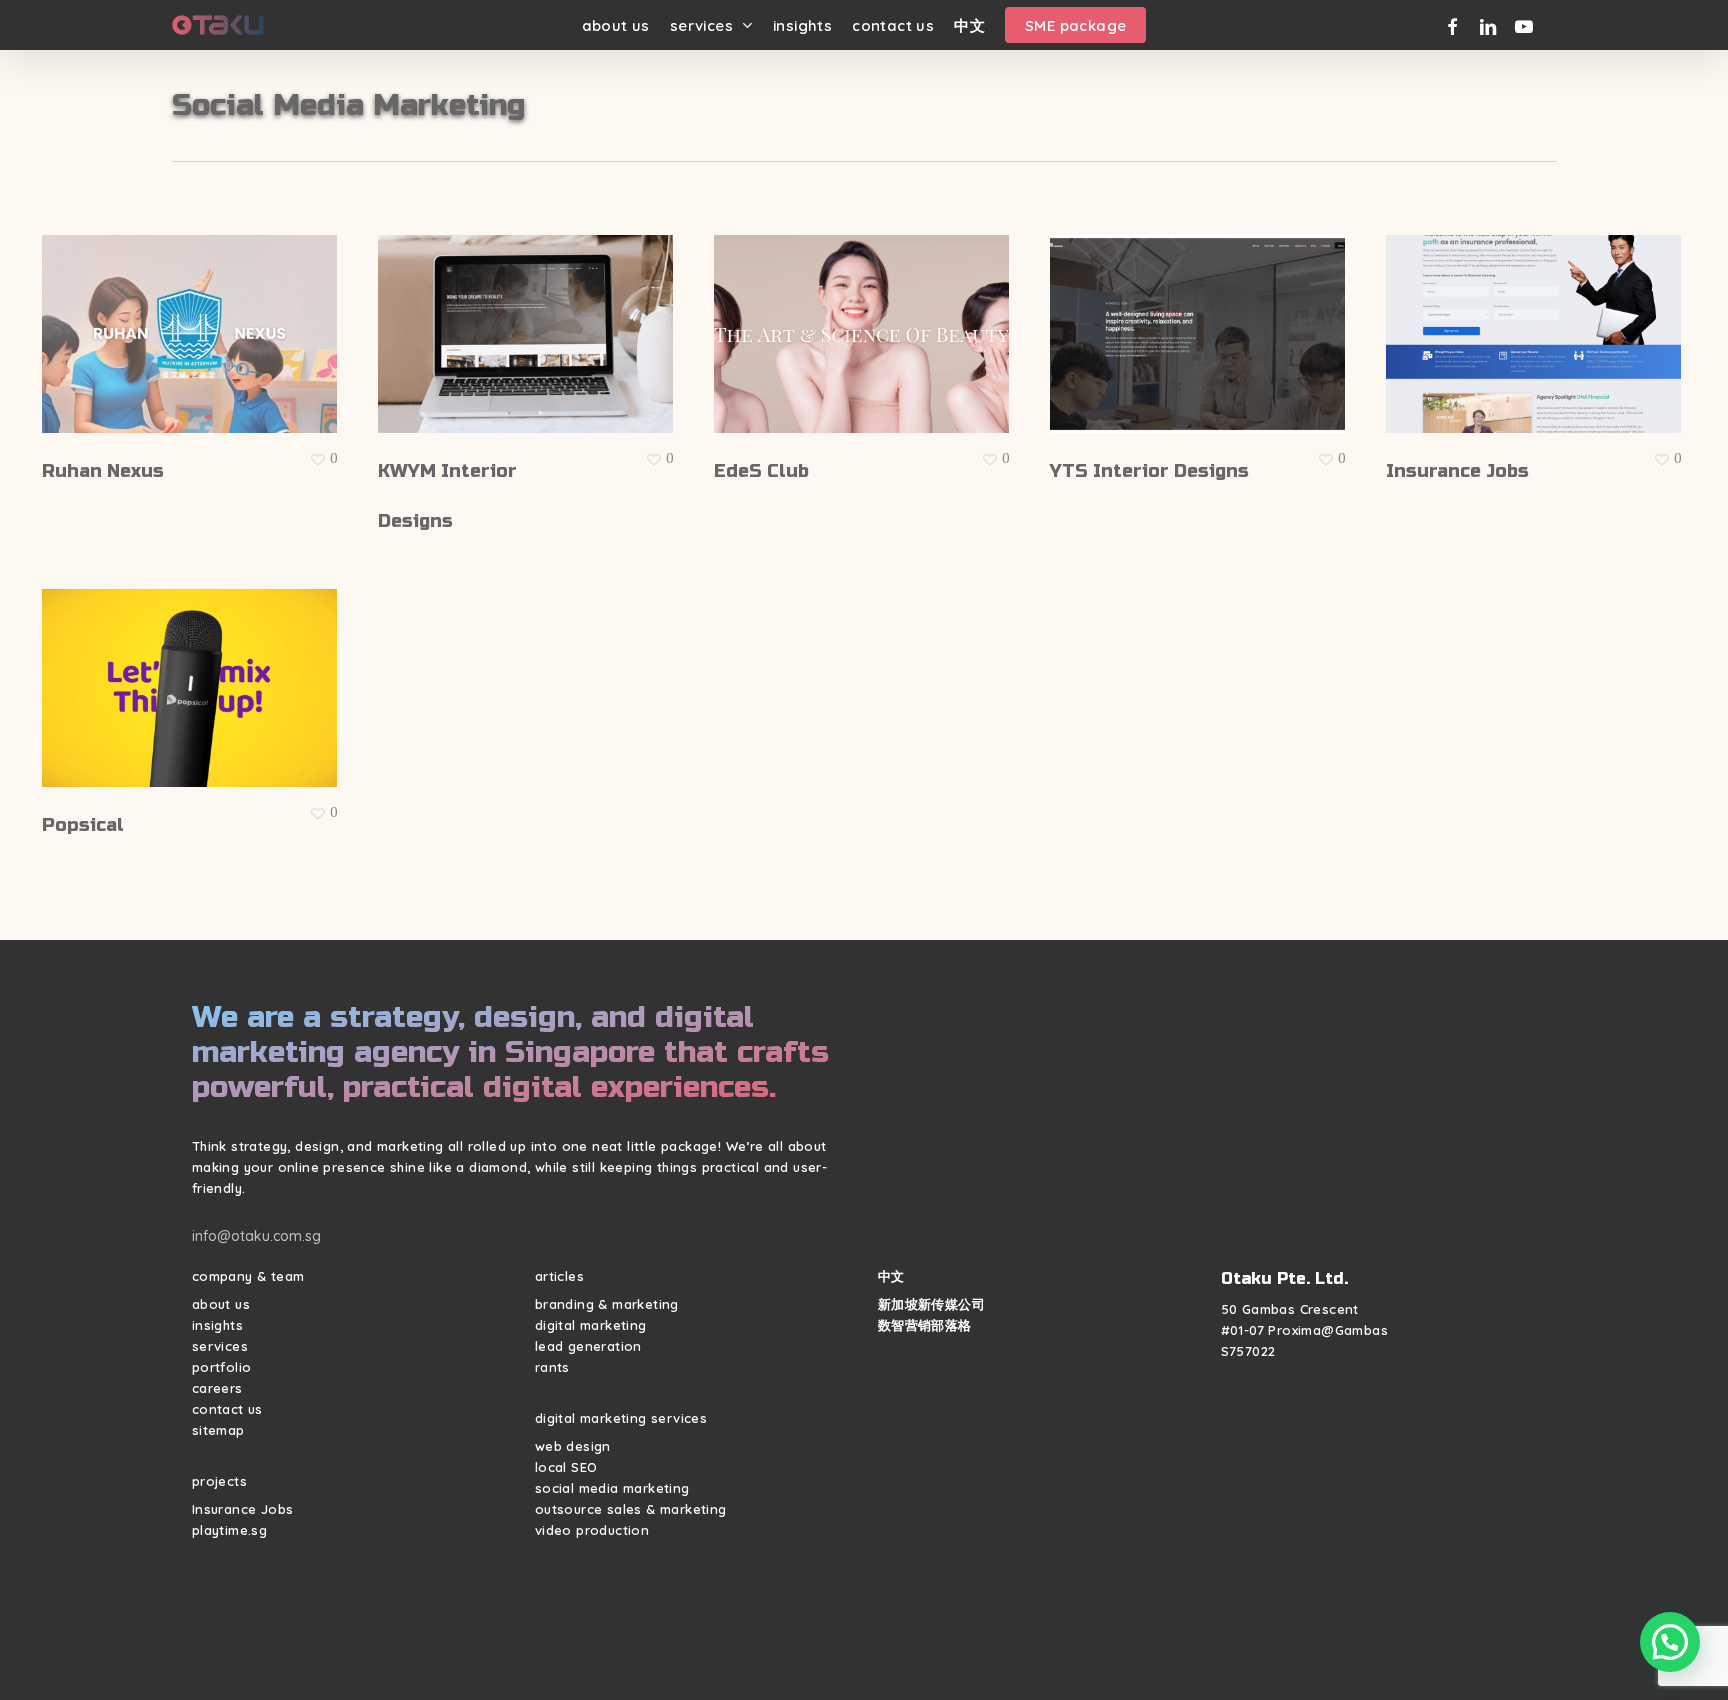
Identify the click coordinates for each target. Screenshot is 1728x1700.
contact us (227, 1409)
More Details (195, 319)
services (220, 1346)
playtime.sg (229, 1530)
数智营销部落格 (925, 1325)
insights (217, 1325)
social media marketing (612, 1488)
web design (573, 1446)
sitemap (218, 1430)
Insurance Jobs (243, 1509)
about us (221, 1304)
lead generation (588, 1346)
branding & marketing (607, 1304)
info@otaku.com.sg (256, 1236)
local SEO (566, 1467)
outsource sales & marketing (631, 1509)
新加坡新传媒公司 (931, 1304)
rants (552, 1367)
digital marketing (591, 1325)
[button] (1670, 1642)
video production (592, 1530)
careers (217, 1388)
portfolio (222, 1367)
